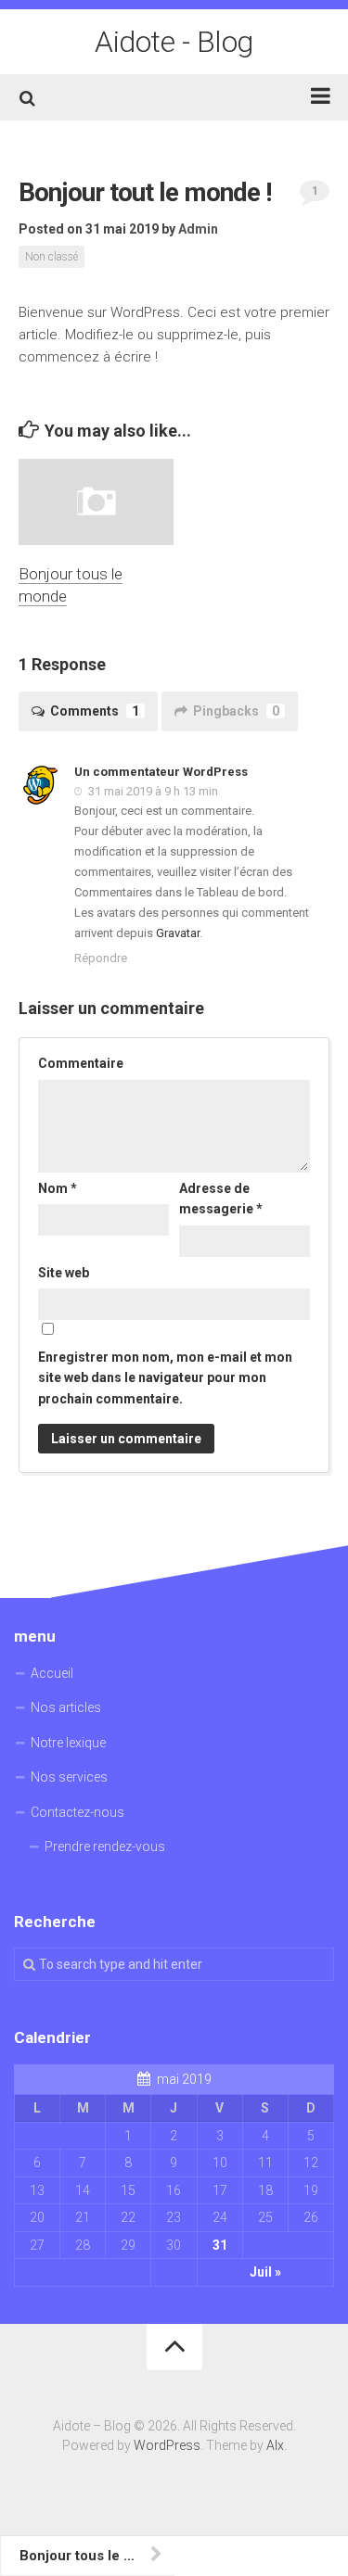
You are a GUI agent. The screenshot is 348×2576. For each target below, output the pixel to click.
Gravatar (178, 933)
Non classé (52, 257)
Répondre (101, 958)
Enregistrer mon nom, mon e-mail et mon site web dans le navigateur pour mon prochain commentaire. (165, 1378)
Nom (58, 1188)
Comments (95, 711)
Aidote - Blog (174, 42)
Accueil (52, 1673)
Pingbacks (236, 711)
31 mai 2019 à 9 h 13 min (152, 791)
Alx (275, 2445)
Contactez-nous (77, 1812)
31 (220, 2245)
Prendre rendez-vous (105, 1846)
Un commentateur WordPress (161, 772)
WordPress (167, 2445)
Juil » (265, 2272)
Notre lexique (68, 1743)
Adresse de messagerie (221, 1199)
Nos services (69, 1777)
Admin (198, 229)
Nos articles (66, 1707)
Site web (64, 1273)
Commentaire (81, 1063)
